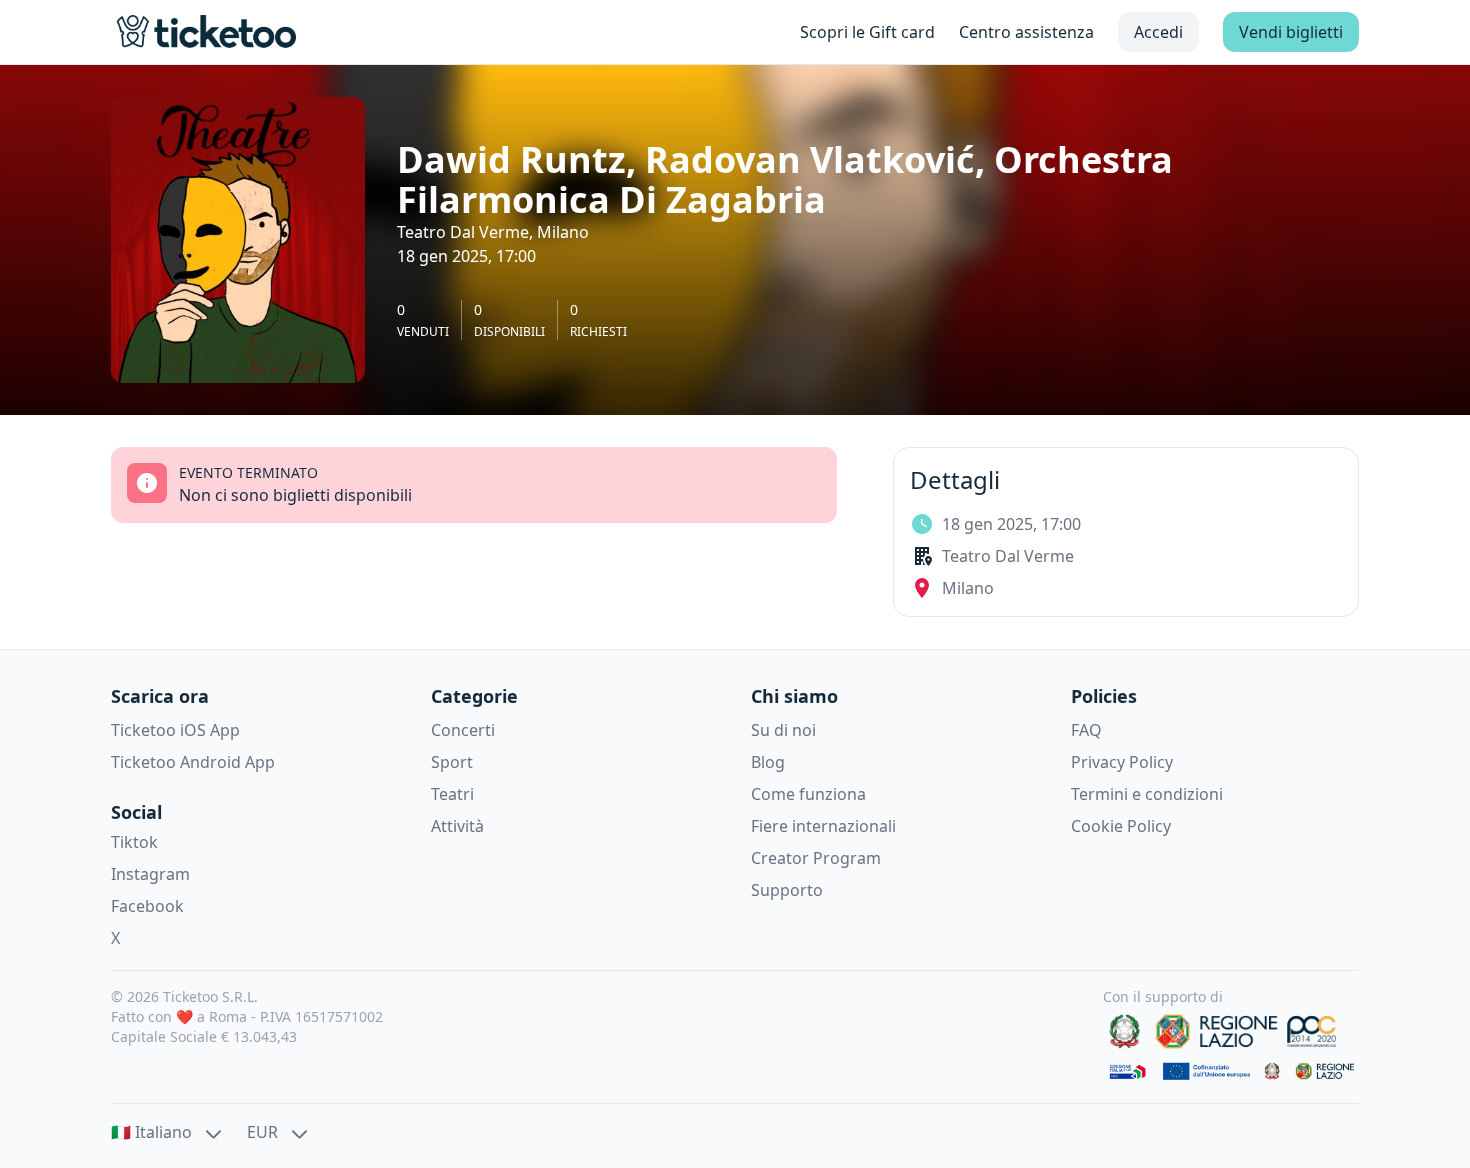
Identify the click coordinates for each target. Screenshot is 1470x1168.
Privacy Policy (1122, 762)
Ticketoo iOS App (175, 730)
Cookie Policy (1121, 826)
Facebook (147, 906)
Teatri (452, 794)
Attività (457, 826)
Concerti (463, 730)
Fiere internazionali (823, 826)
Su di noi (783, 730)
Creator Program (816, 858)
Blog (768, 762)
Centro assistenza (1026, 32)
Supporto (787, 890)
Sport (452, 762)
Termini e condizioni (1147, 794)
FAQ (1086, 730)
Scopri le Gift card (867, 32)
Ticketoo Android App (193, 762)
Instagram (150, 874)
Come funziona (808, 794)
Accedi (1158, 32)
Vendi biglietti (1291, 32)
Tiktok (134, 842)
